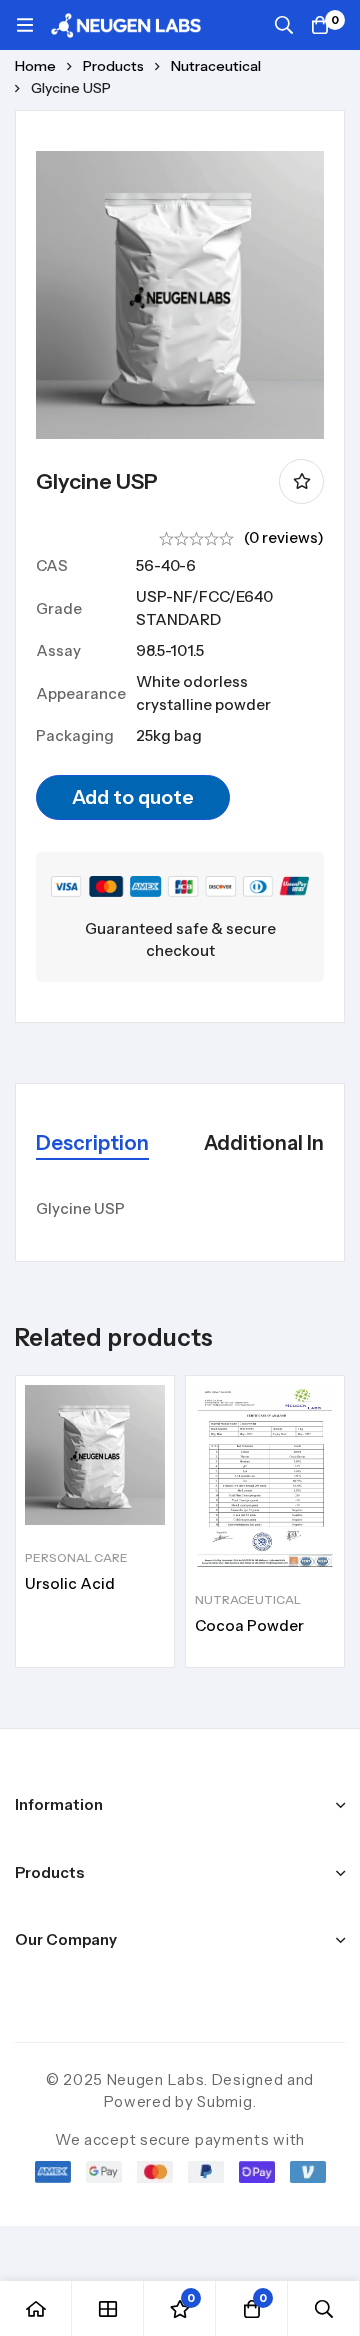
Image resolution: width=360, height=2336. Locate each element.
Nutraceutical (216, 66)
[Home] (36, 2308)
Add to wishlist (301, 481)
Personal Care (76, 1557)
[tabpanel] (180, 1209)
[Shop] (108, 2308)
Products (113, 66)
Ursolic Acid (70, 1583)
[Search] (284, 25)
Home (35, 66)
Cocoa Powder (249, 1625)
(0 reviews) (284, 537)
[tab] (92, 1144)
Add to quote (133, 797)
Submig (224, 2101)
